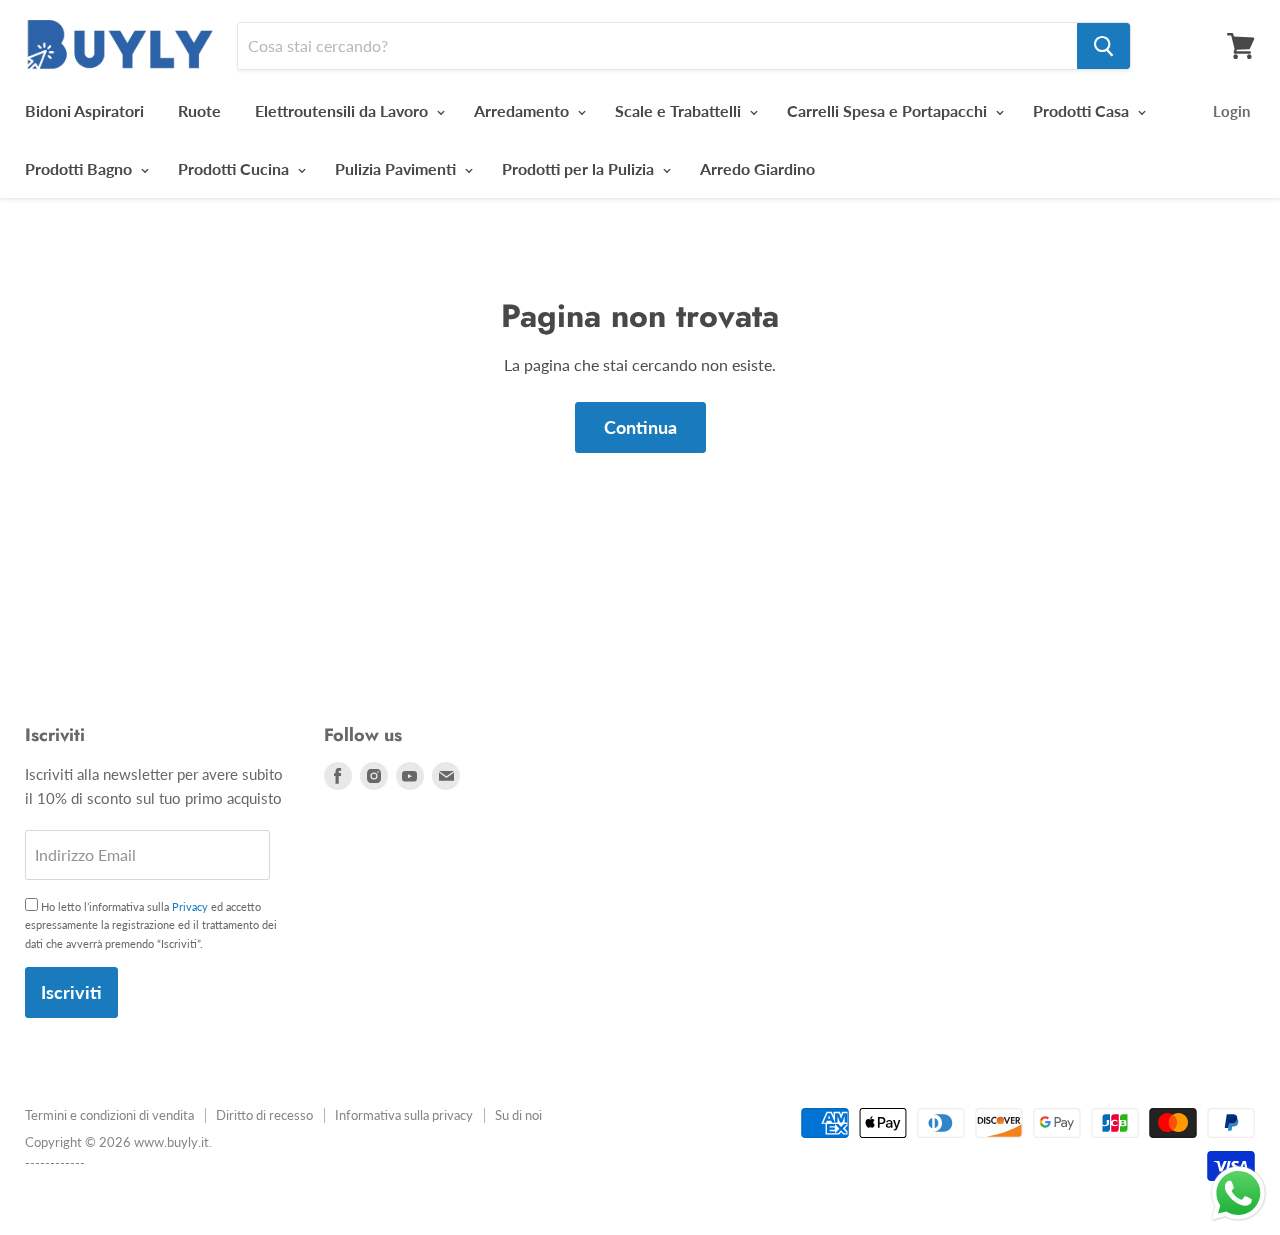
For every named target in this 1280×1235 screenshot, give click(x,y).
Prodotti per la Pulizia (580, 168)
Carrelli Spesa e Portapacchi (889, 110)
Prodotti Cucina (235, 168)
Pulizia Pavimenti (397, 168)
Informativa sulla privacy (404, 1115)
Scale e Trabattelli (680, 110)
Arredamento (523, 110)
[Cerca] (1103, 46)
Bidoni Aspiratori (84, 110)
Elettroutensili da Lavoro (343, 110)
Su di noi (518, 1115)
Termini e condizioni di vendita (109, 1115)
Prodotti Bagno (80, 168)
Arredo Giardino (757, 168)
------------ (55, 1163)
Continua (640, 427)
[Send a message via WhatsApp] (1238, 1193)
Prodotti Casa (1083, 110)
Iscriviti (71, 992)
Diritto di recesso (264, 1115)
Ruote (199, 110)
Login (1231, 111)
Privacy (190, 906)
